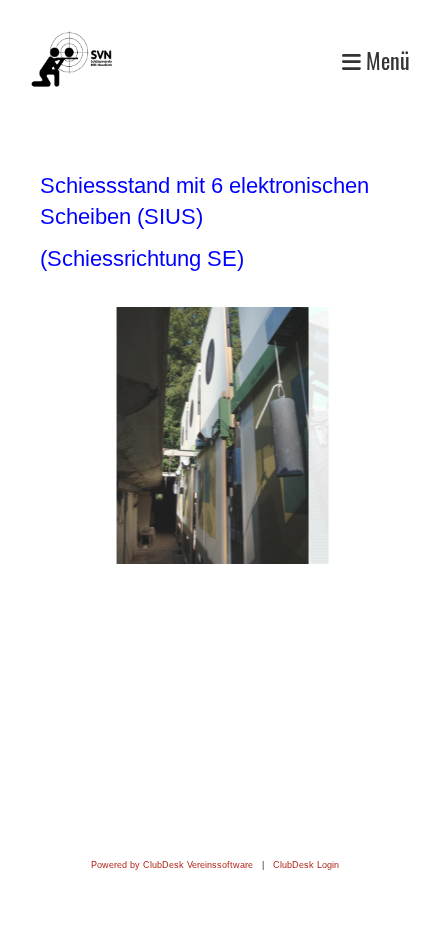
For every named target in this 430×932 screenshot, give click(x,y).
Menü (385, 60)
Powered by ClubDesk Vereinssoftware (172, 865)
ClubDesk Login (306, 865)
